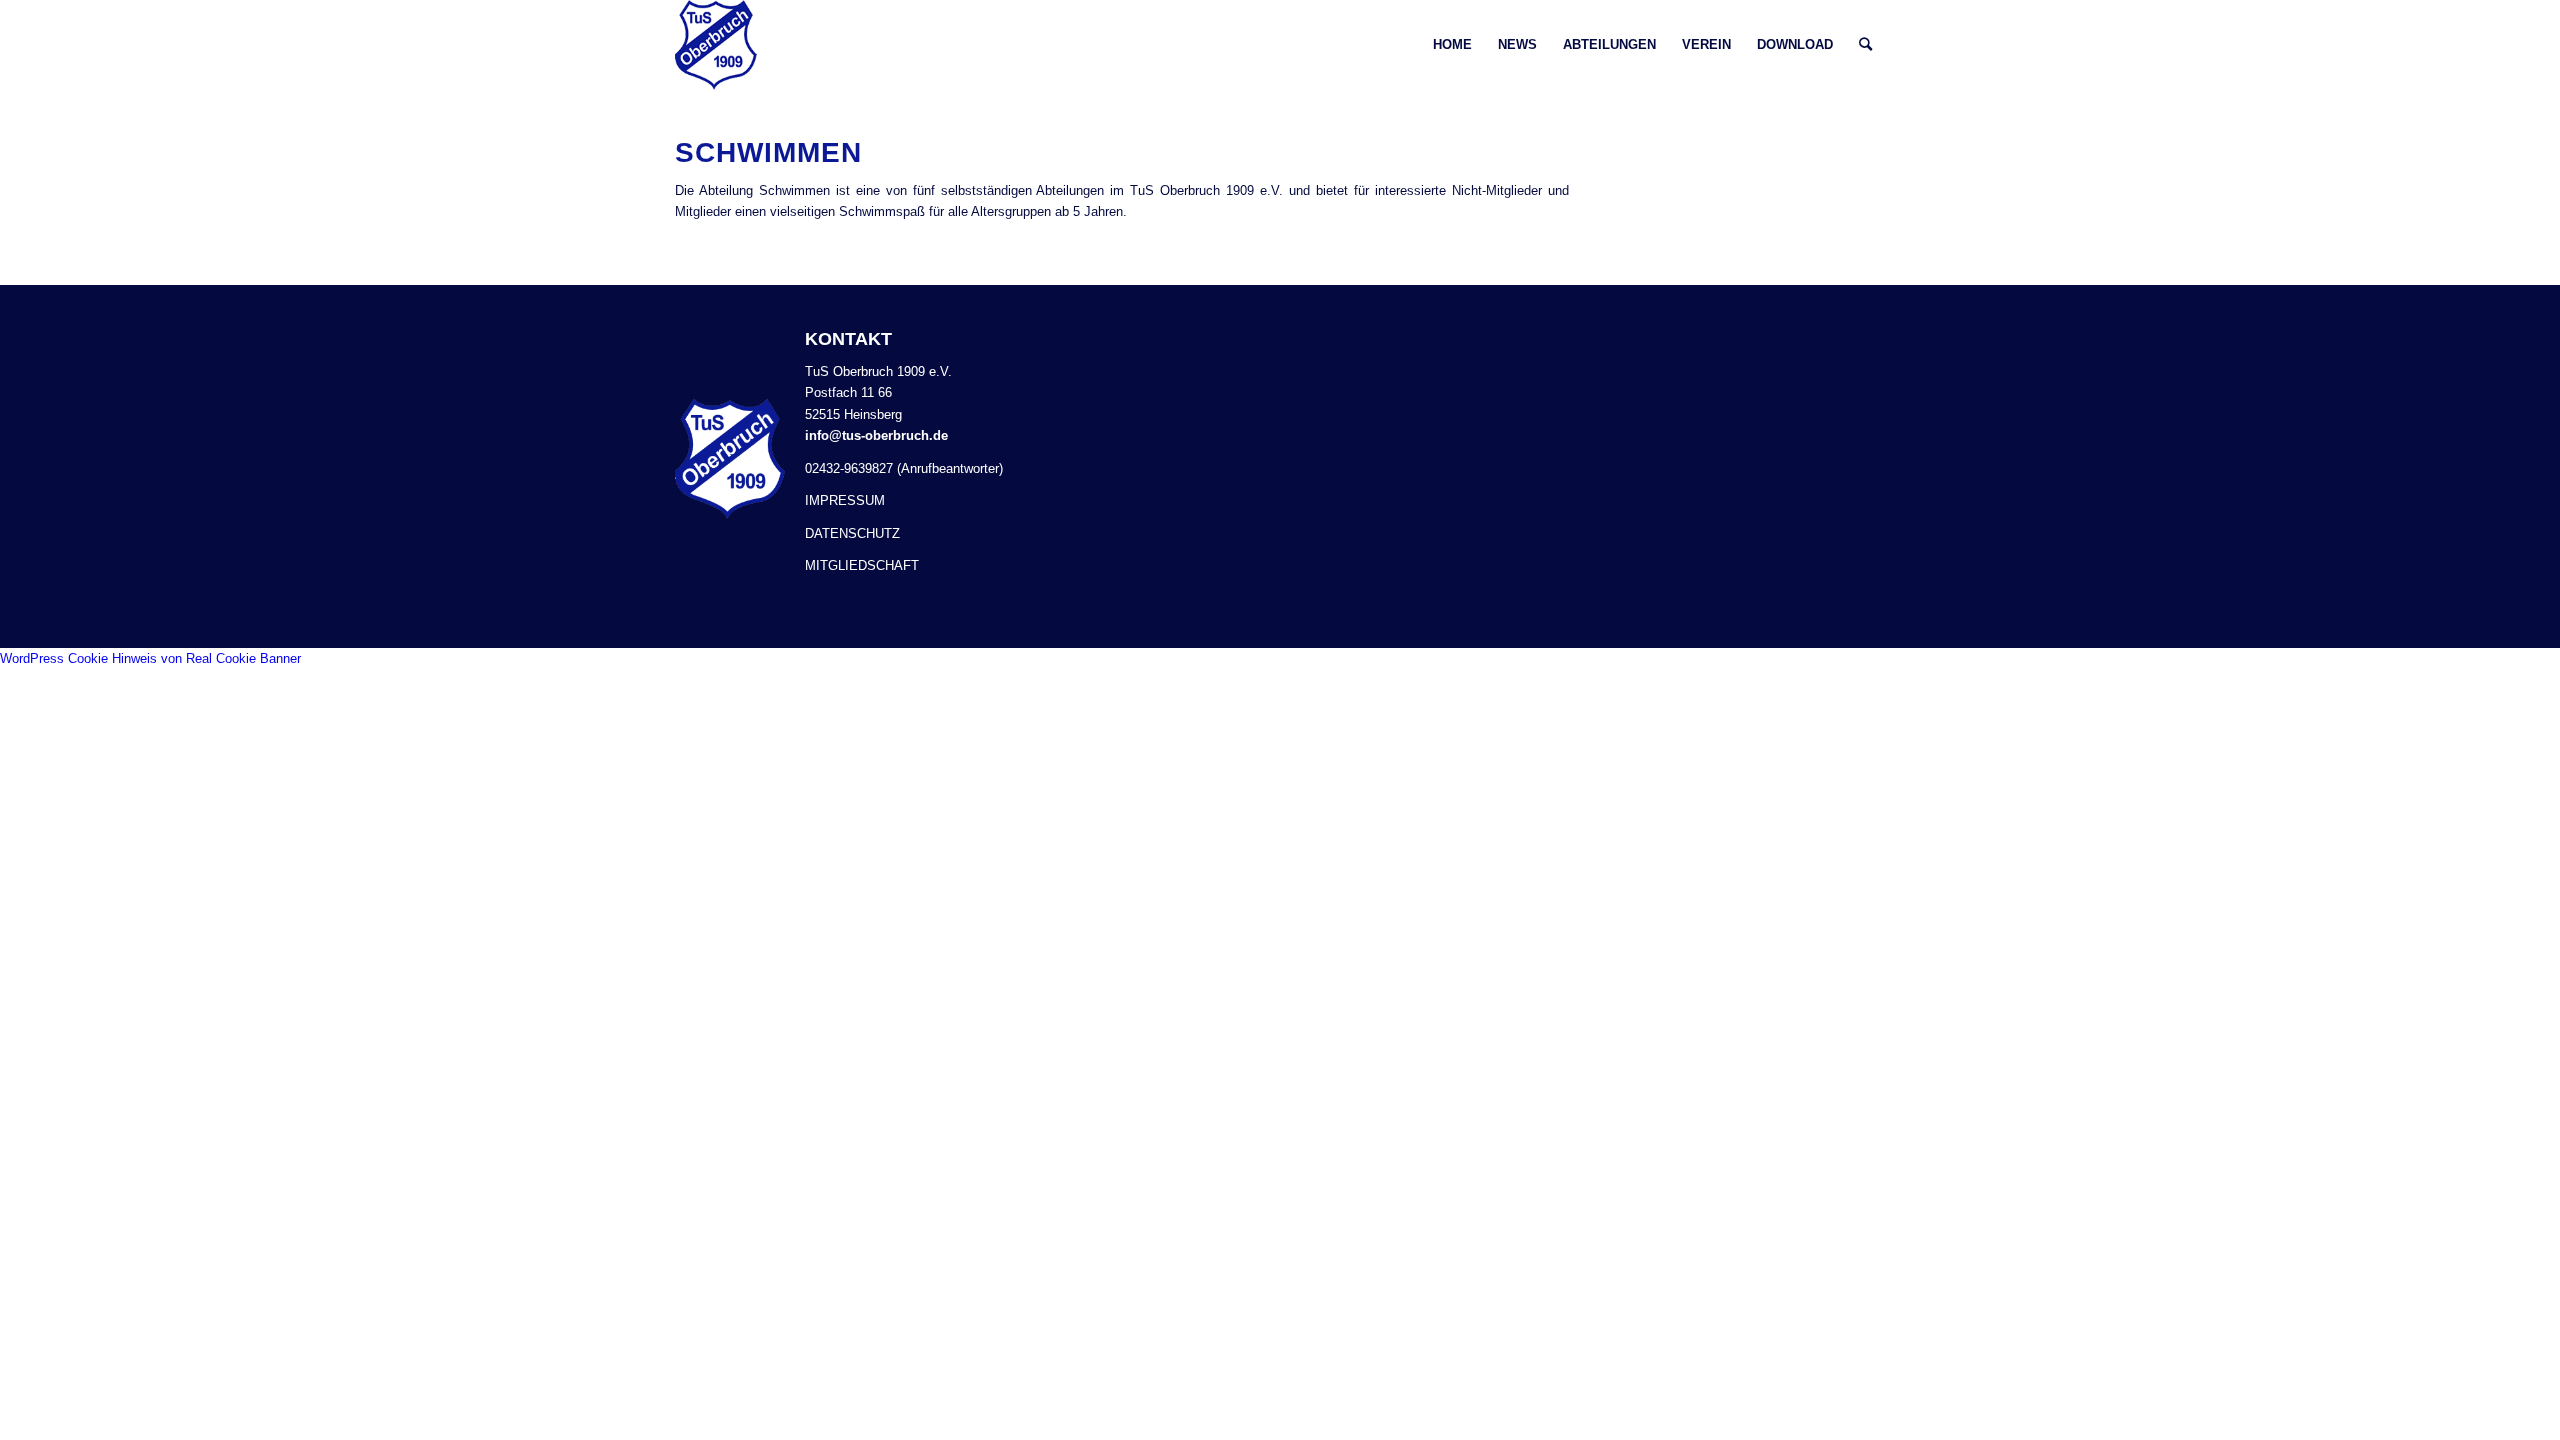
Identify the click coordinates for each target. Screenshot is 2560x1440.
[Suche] (1865, 45)
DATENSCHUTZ (852, 533)
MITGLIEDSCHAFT (862, 565)
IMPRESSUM (845, 500)
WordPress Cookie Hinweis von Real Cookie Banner (150, 658)
